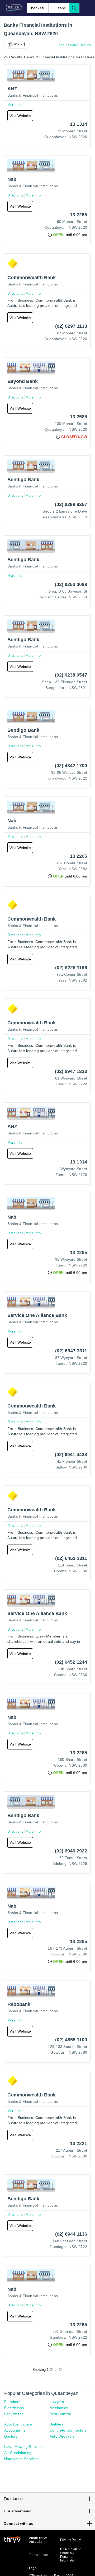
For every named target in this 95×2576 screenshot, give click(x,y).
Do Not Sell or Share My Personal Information (71, 2555)
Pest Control (60, 2414)
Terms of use (38, 2555)
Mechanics (59, 2408)
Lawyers (57, 2402)
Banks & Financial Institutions (33, 95)
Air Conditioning (18, 2453)
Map (18, 44)
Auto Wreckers (62, 2436)
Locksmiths (14, 2414)
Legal (33, 2568)
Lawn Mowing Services (24, 2447)
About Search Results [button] (75, 45)
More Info (15, 105)
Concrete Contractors (68, 2430)
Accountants (15, 2430)
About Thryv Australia (38, 2540)
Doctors (11, 2436)
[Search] (74, 8)
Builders (57, 2424)
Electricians (14, 2408)
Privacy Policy (71, 2540)
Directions (15, 195)
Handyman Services (21, 2459)
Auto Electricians (18, 2424)
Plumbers (12, 2402)
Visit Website (20, 116)
